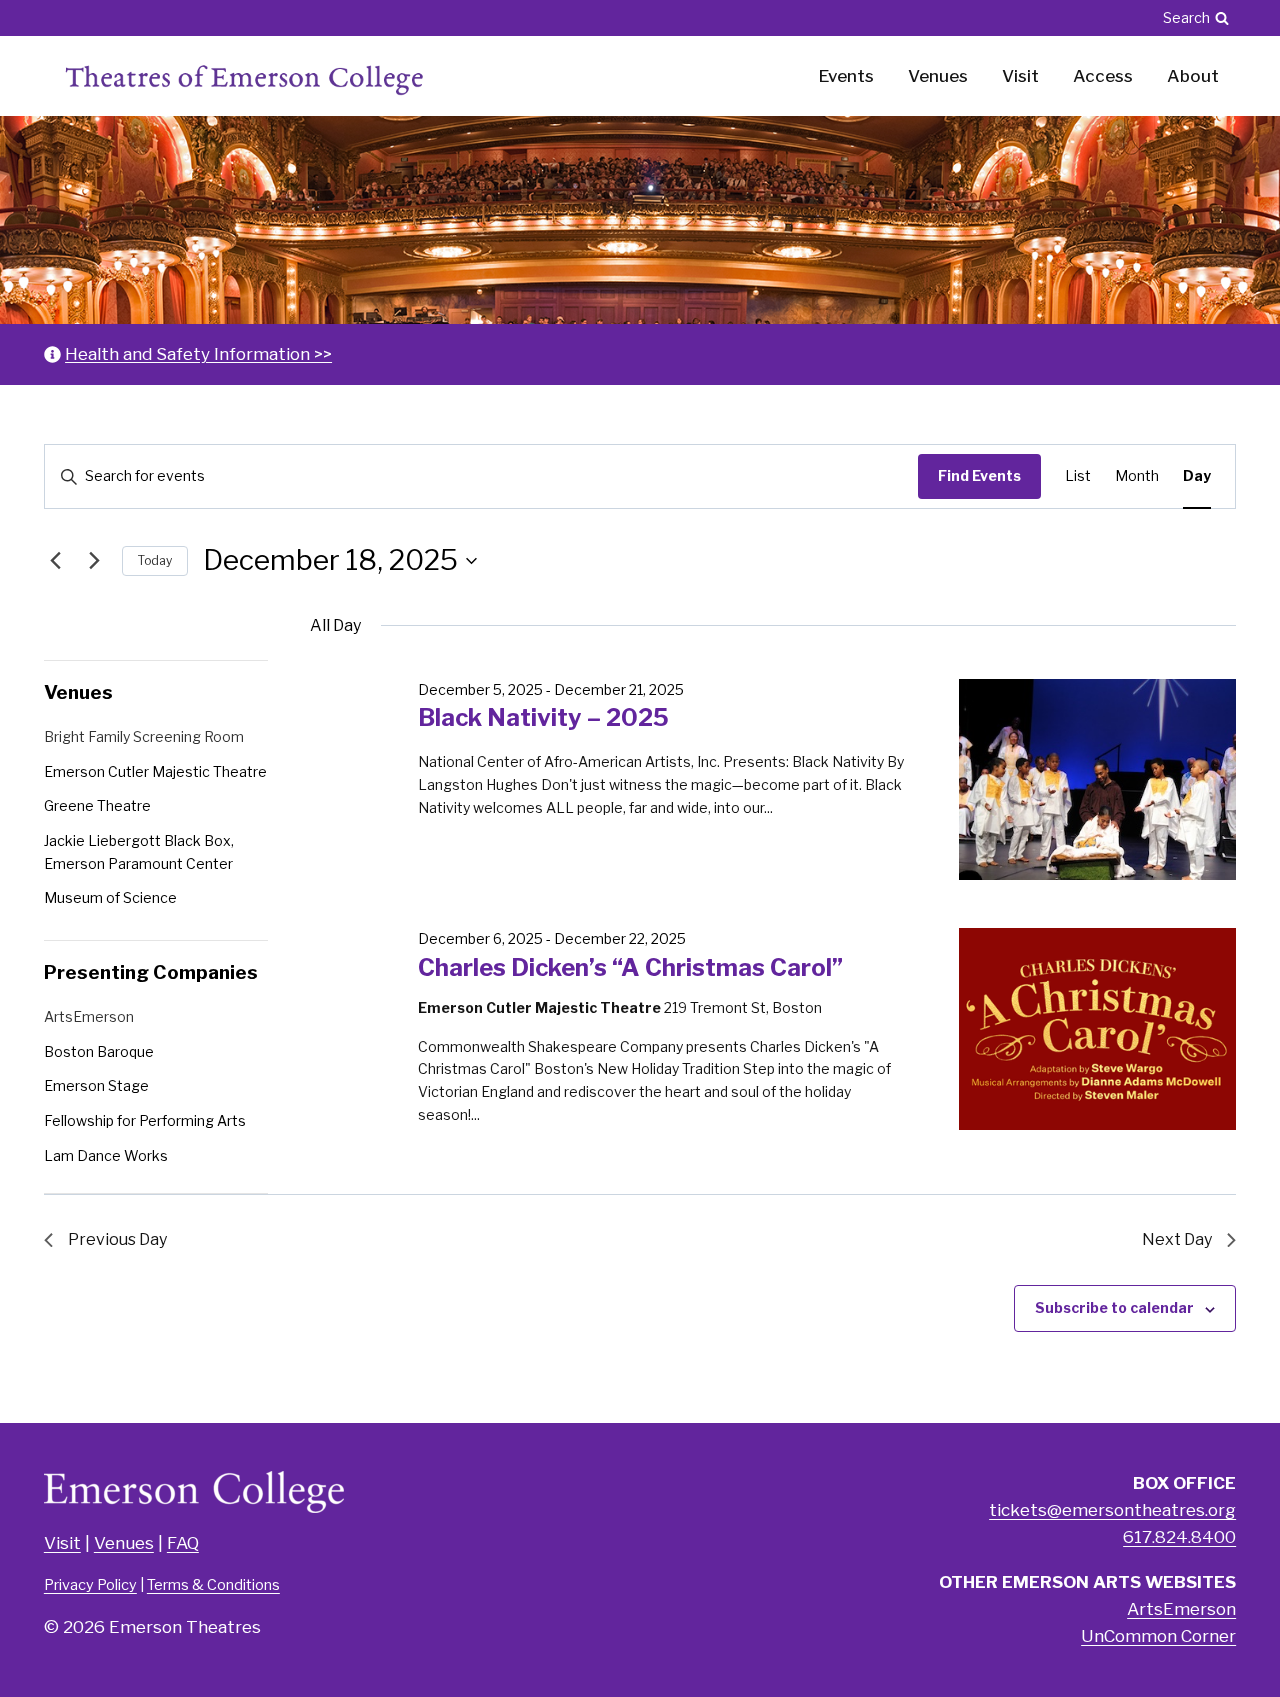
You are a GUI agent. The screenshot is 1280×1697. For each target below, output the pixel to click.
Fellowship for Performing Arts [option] (145, 1120)
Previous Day (117, 1239)
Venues (938, 76)
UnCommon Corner (1158, 1636)
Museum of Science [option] (110, 897)
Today (155, 560)
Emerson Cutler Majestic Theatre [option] (155, 771)
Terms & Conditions (213, 1585)
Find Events (979, 475)
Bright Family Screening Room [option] (144, 736)
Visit (1020, 76)
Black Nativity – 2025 (543, 717)
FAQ (183, 1543)
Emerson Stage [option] (96, 1085)
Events (846, 76)
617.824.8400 (1179, 1537)
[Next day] (95, 561)
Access (1103, 76)
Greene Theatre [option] (97, 805)
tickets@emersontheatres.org (1112, 1510)
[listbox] (156, 820)
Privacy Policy (90, 1585)
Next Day (1177, 1239)
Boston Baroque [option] (99, 1051)
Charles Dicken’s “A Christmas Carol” (630, 967)
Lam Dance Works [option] (106, 1155)
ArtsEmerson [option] (89, 1016)
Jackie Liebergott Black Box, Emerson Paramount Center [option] (139, 852)
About (1193, 76)
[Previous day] (56, 561)
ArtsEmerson (1181, 1609)
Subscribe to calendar (1114, 1307)
